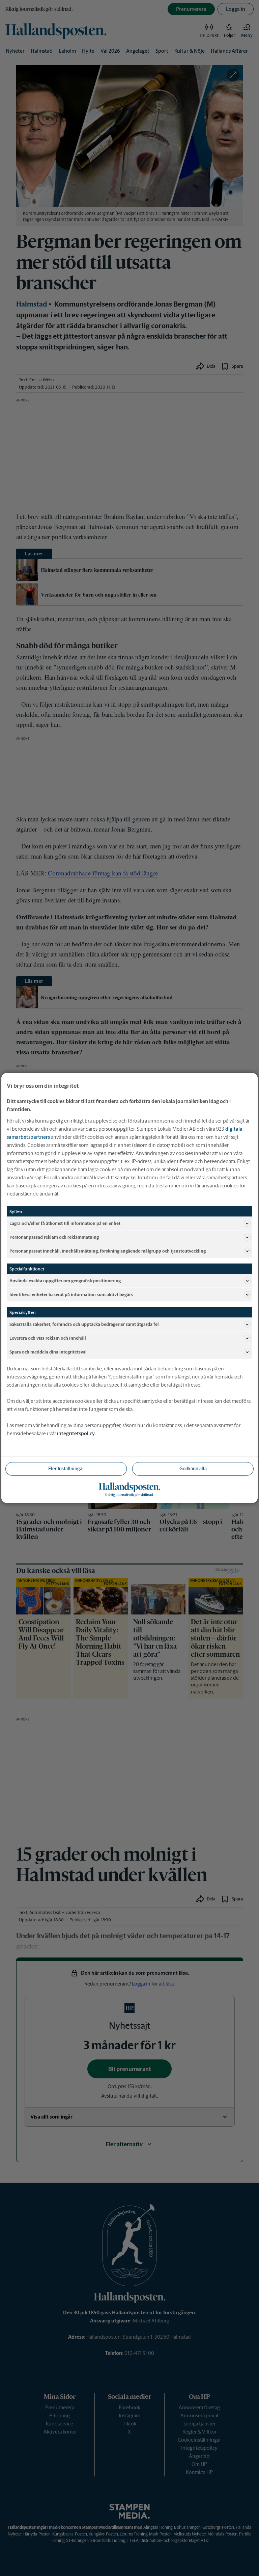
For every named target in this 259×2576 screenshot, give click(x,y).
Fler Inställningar (66, 1469)
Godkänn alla (193, 1469)
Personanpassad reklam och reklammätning (54, 1237)
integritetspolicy (76, 1433)
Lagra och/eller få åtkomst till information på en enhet (65, 1223)
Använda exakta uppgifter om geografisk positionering (65, 1280)
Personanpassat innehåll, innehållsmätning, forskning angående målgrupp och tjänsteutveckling (108, 1251)
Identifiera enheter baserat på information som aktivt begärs (71, 1294)
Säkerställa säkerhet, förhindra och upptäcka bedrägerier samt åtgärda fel (84, 1324)
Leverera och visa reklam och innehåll (48, 1338)
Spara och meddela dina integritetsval (48, 1352)
